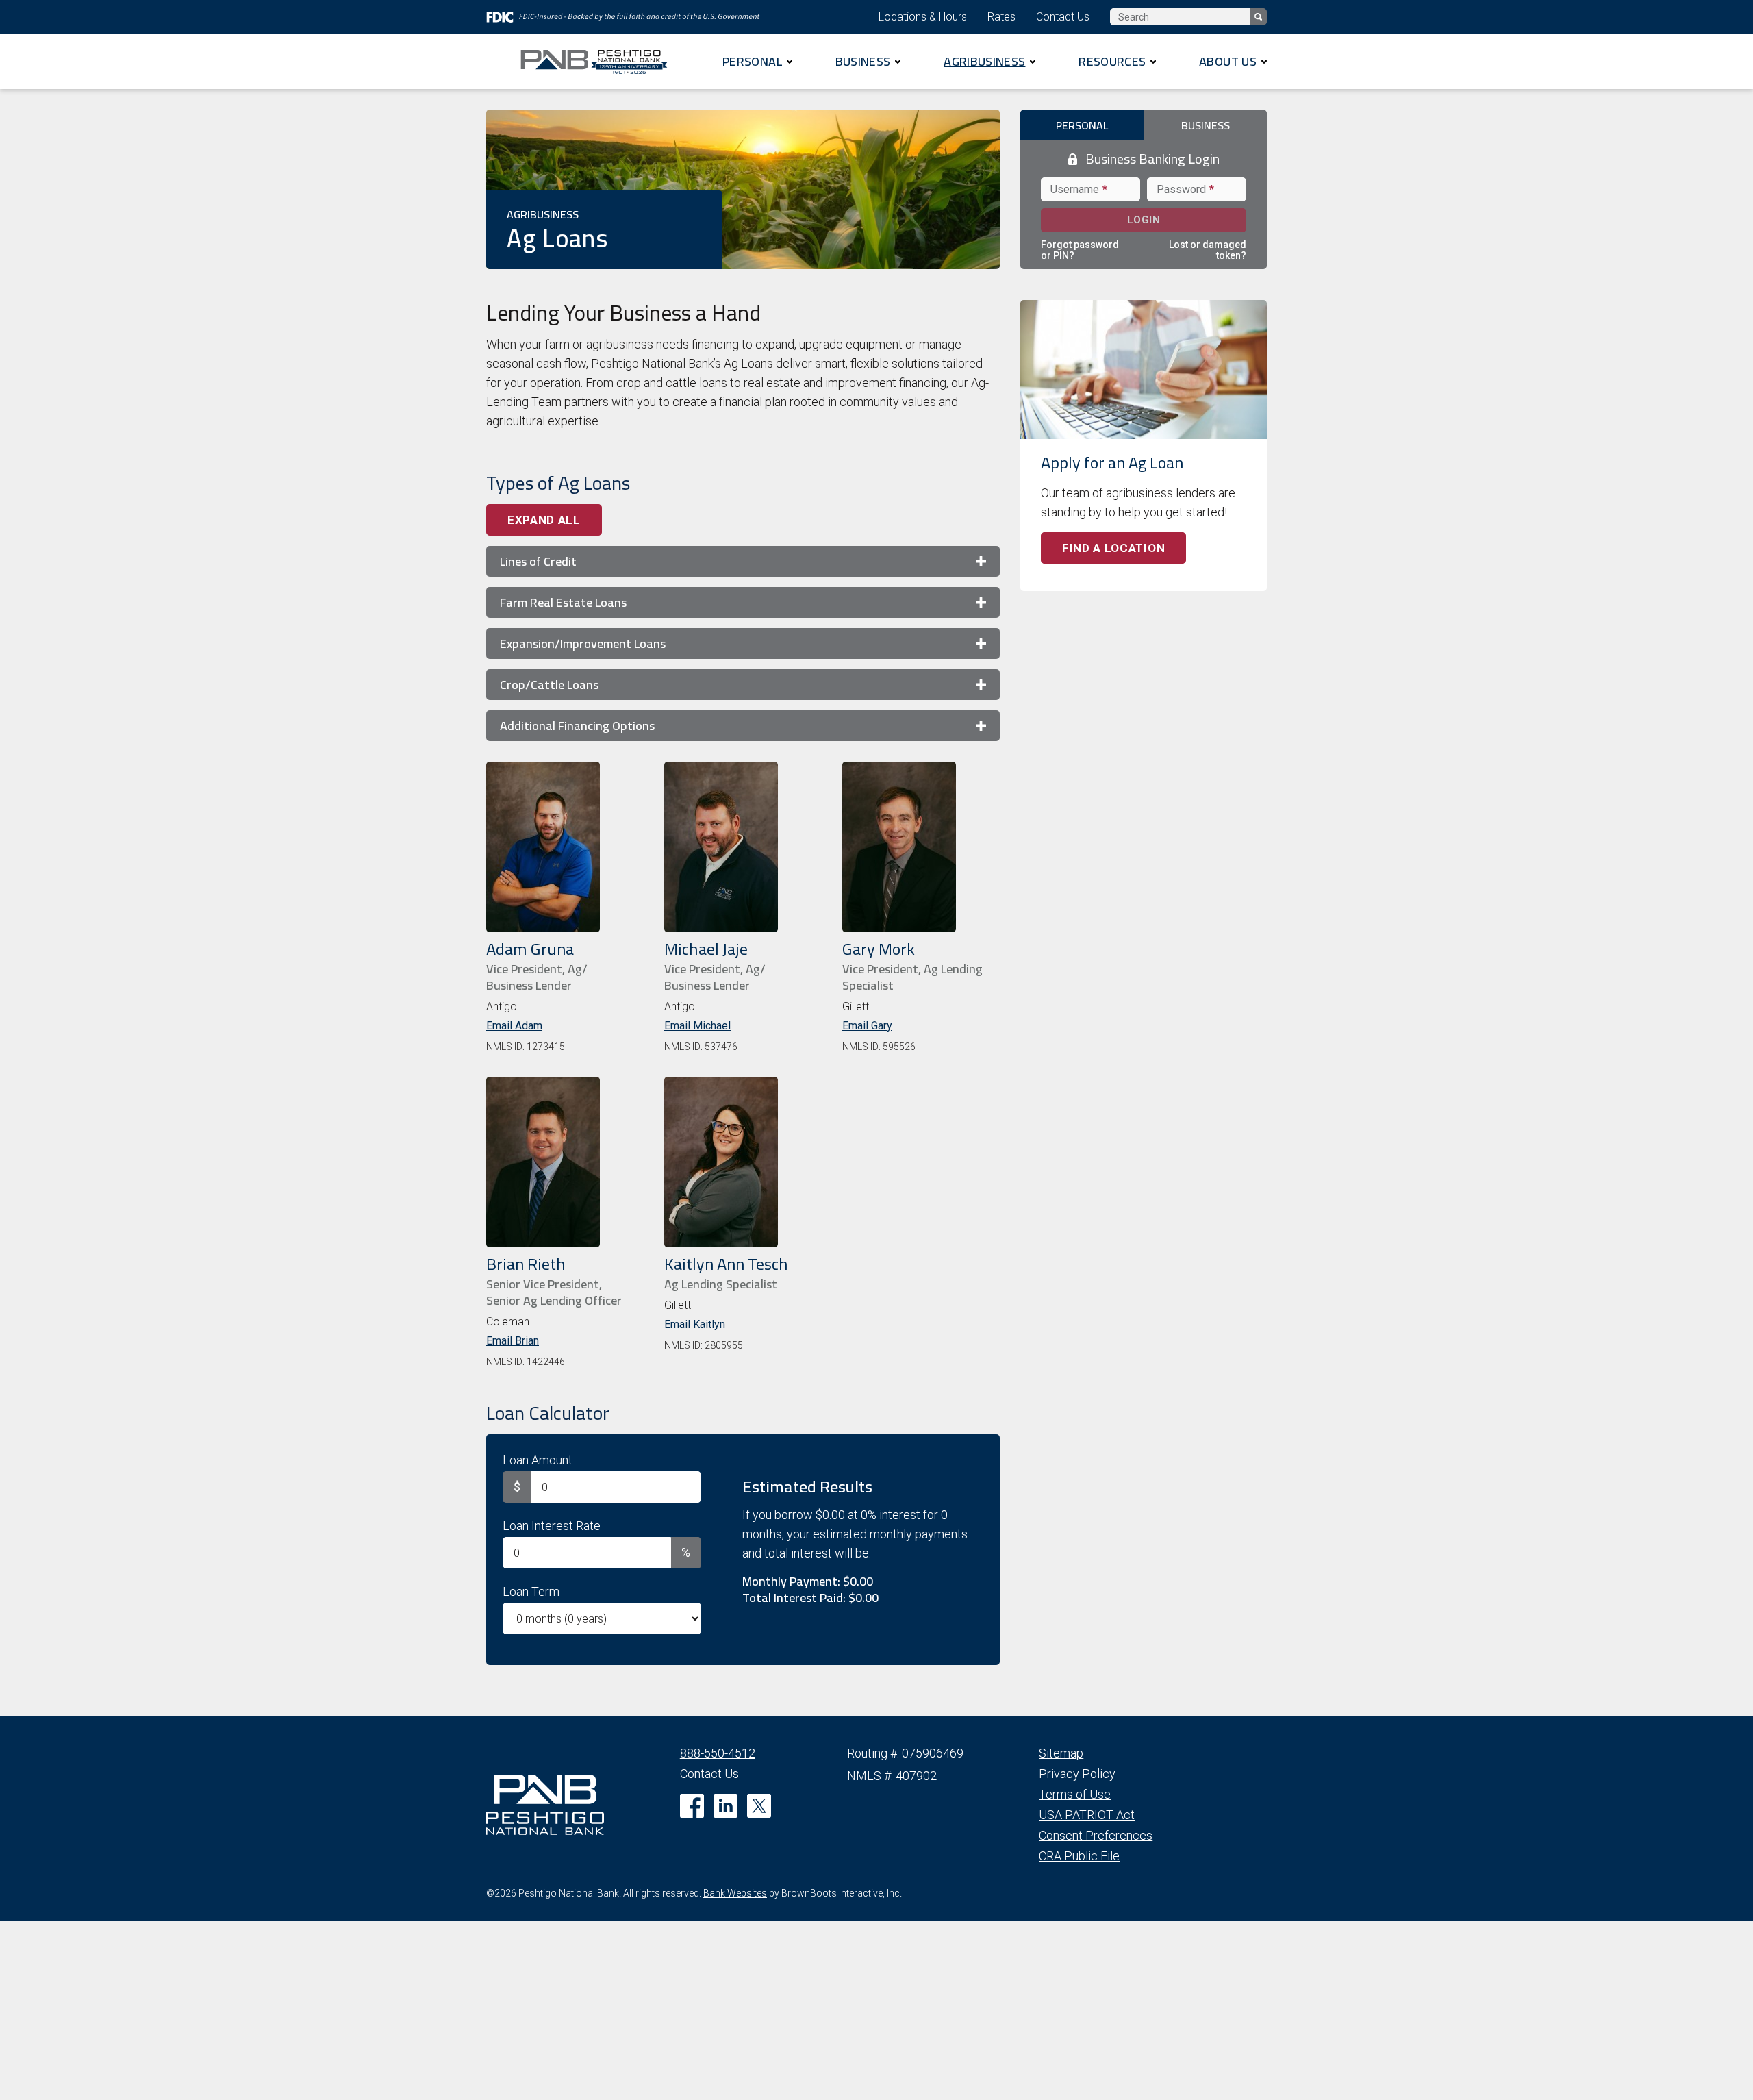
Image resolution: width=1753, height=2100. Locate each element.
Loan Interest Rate (552, 1526)
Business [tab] (1206, 125)
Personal (752, 61)
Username (1077, 189)
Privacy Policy (1077, 1774)
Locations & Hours (923, 17)
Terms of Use (1075, 1794)
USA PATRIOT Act (1087, 1815)
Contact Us (1063, 17)
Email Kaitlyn (695, 1324)
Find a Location (1113, 548)
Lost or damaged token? (1208, 250)
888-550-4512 (718, 1753)
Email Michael (697, 1026)
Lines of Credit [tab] (538, 561)
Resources (1112, 61)
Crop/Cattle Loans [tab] (549, 685)
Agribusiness (984, 61)
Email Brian (513, 1341)
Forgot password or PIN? (1080, 250)
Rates (1001, 17)
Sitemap (1061, 1753)
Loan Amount (538, 1460)
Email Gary (867, 1026)
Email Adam (514, 1026)
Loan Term (531, 1591)
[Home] (599, 62)
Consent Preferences (1096, 1835)
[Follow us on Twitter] (759, 1806)
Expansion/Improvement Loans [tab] (583, 643)
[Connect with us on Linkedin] (726, 1806)
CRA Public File (1079, 1856)
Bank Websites (735, 1893)
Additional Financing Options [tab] (577, 726)
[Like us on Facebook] (692, 1806)
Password (1184, 189)
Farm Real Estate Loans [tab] (563, 602)
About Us (1228, 61)
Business (863, 61)
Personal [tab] (1082, 125)
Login (1171, 223)
